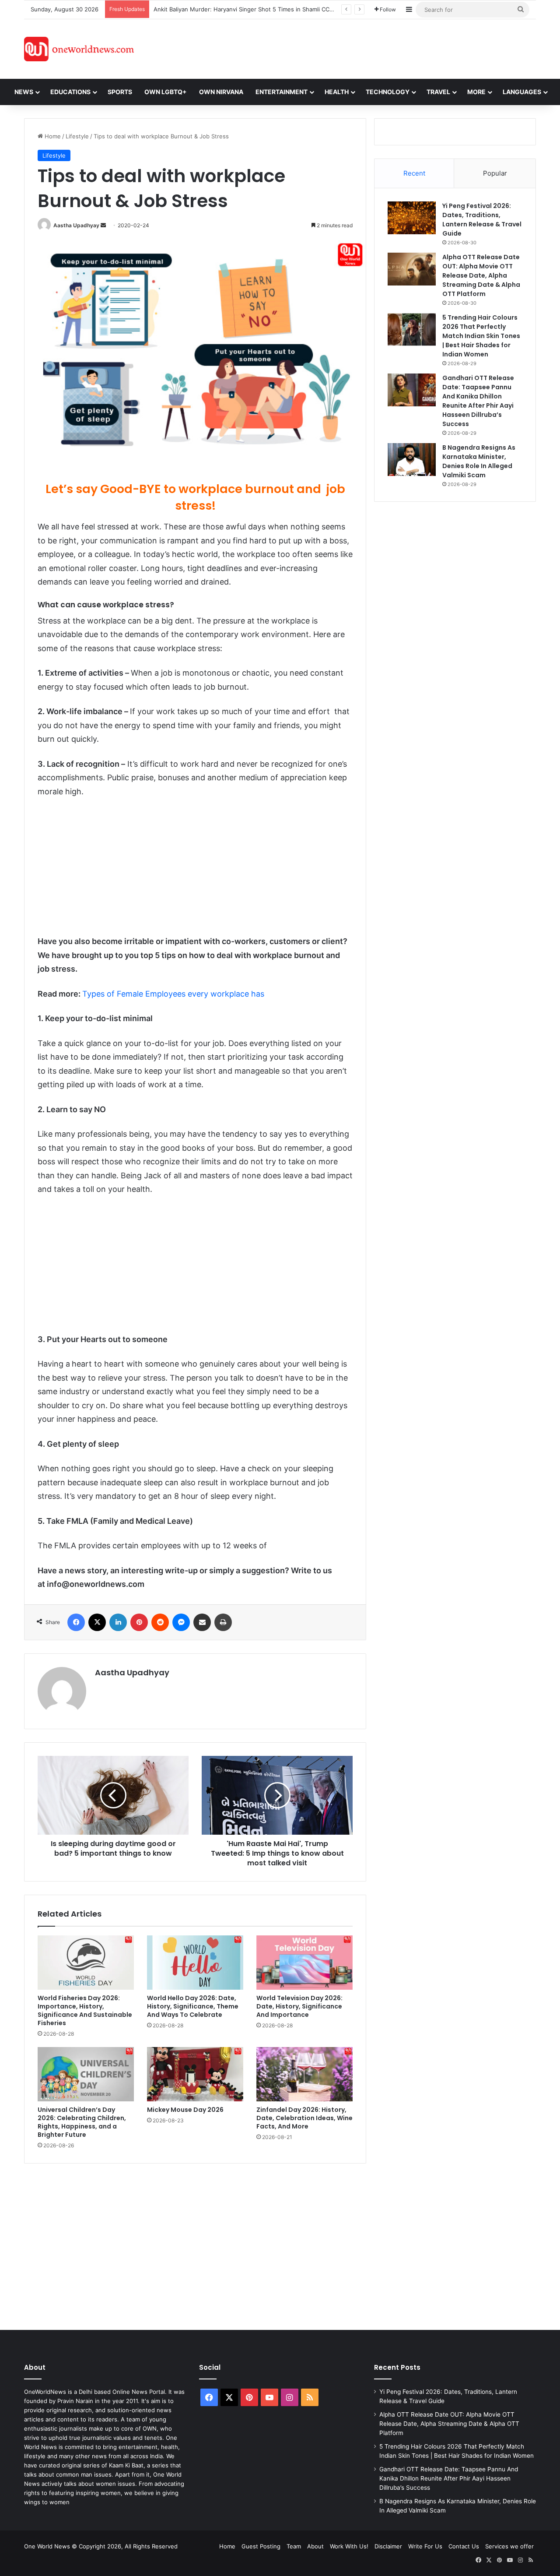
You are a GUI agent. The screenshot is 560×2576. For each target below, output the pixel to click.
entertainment (282, 92)
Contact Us (464, 2546)
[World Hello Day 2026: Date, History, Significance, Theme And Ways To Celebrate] (195, 1963)
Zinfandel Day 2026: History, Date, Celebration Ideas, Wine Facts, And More (304, 2118)
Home (52, 136)
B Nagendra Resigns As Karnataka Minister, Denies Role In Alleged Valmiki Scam (479, 461)
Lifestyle (77, 136)
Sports (120, 92)
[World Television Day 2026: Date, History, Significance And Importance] (304, 1963)
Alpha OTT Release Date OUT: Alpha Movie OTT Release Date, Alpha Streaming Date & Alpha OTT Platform (481, 275)
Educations (70, 92)
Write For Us (425, 2546)
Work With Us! (349, 2546)
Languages (522, 92)
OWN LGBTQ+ (166, 92)
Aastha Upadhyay (76, 225)
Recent (414, 173)
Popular (495, 173)
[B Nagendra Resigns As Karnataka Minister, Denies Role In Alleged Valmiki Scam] (412, 460)
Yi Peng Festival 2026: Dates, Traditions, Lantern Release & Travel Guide (482, 220)
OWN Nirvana (221, 92)
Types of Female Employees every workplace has (173, 994)
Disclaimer (388, 2546)
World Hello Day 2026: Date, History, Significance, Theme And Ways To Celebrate (193, 2006)
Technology (388, 92)
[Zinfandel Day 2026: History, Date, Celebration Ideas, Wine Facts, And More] (304, 2074)
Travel (438, 92)
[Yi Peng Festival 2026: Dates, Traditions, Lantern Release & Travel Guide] (412, 218)
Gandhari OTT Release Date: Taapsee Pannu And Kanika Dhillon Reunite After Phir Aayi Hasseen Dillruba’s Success (478, 401)
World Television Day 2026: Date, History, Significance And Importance (299, 2006)
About (315, 2546)
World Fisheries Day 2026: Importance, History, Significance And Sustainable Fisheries (85, 2010)
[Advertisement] (358, 48)
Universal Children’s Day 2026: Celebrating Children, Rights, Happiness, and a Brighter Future (82, 2122)
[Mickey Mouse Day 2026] (195, 2074)
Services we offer (509, 2546)
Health (337, 92)
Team (294, 2546)
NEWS (24, 92)
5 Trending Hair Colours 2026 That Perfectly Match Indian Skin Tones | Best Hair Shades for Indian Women (481, 336)
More (476, 92)
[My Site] (79, 49)
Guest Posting (261, 2546)
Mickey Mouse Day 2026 (185, 2110)
